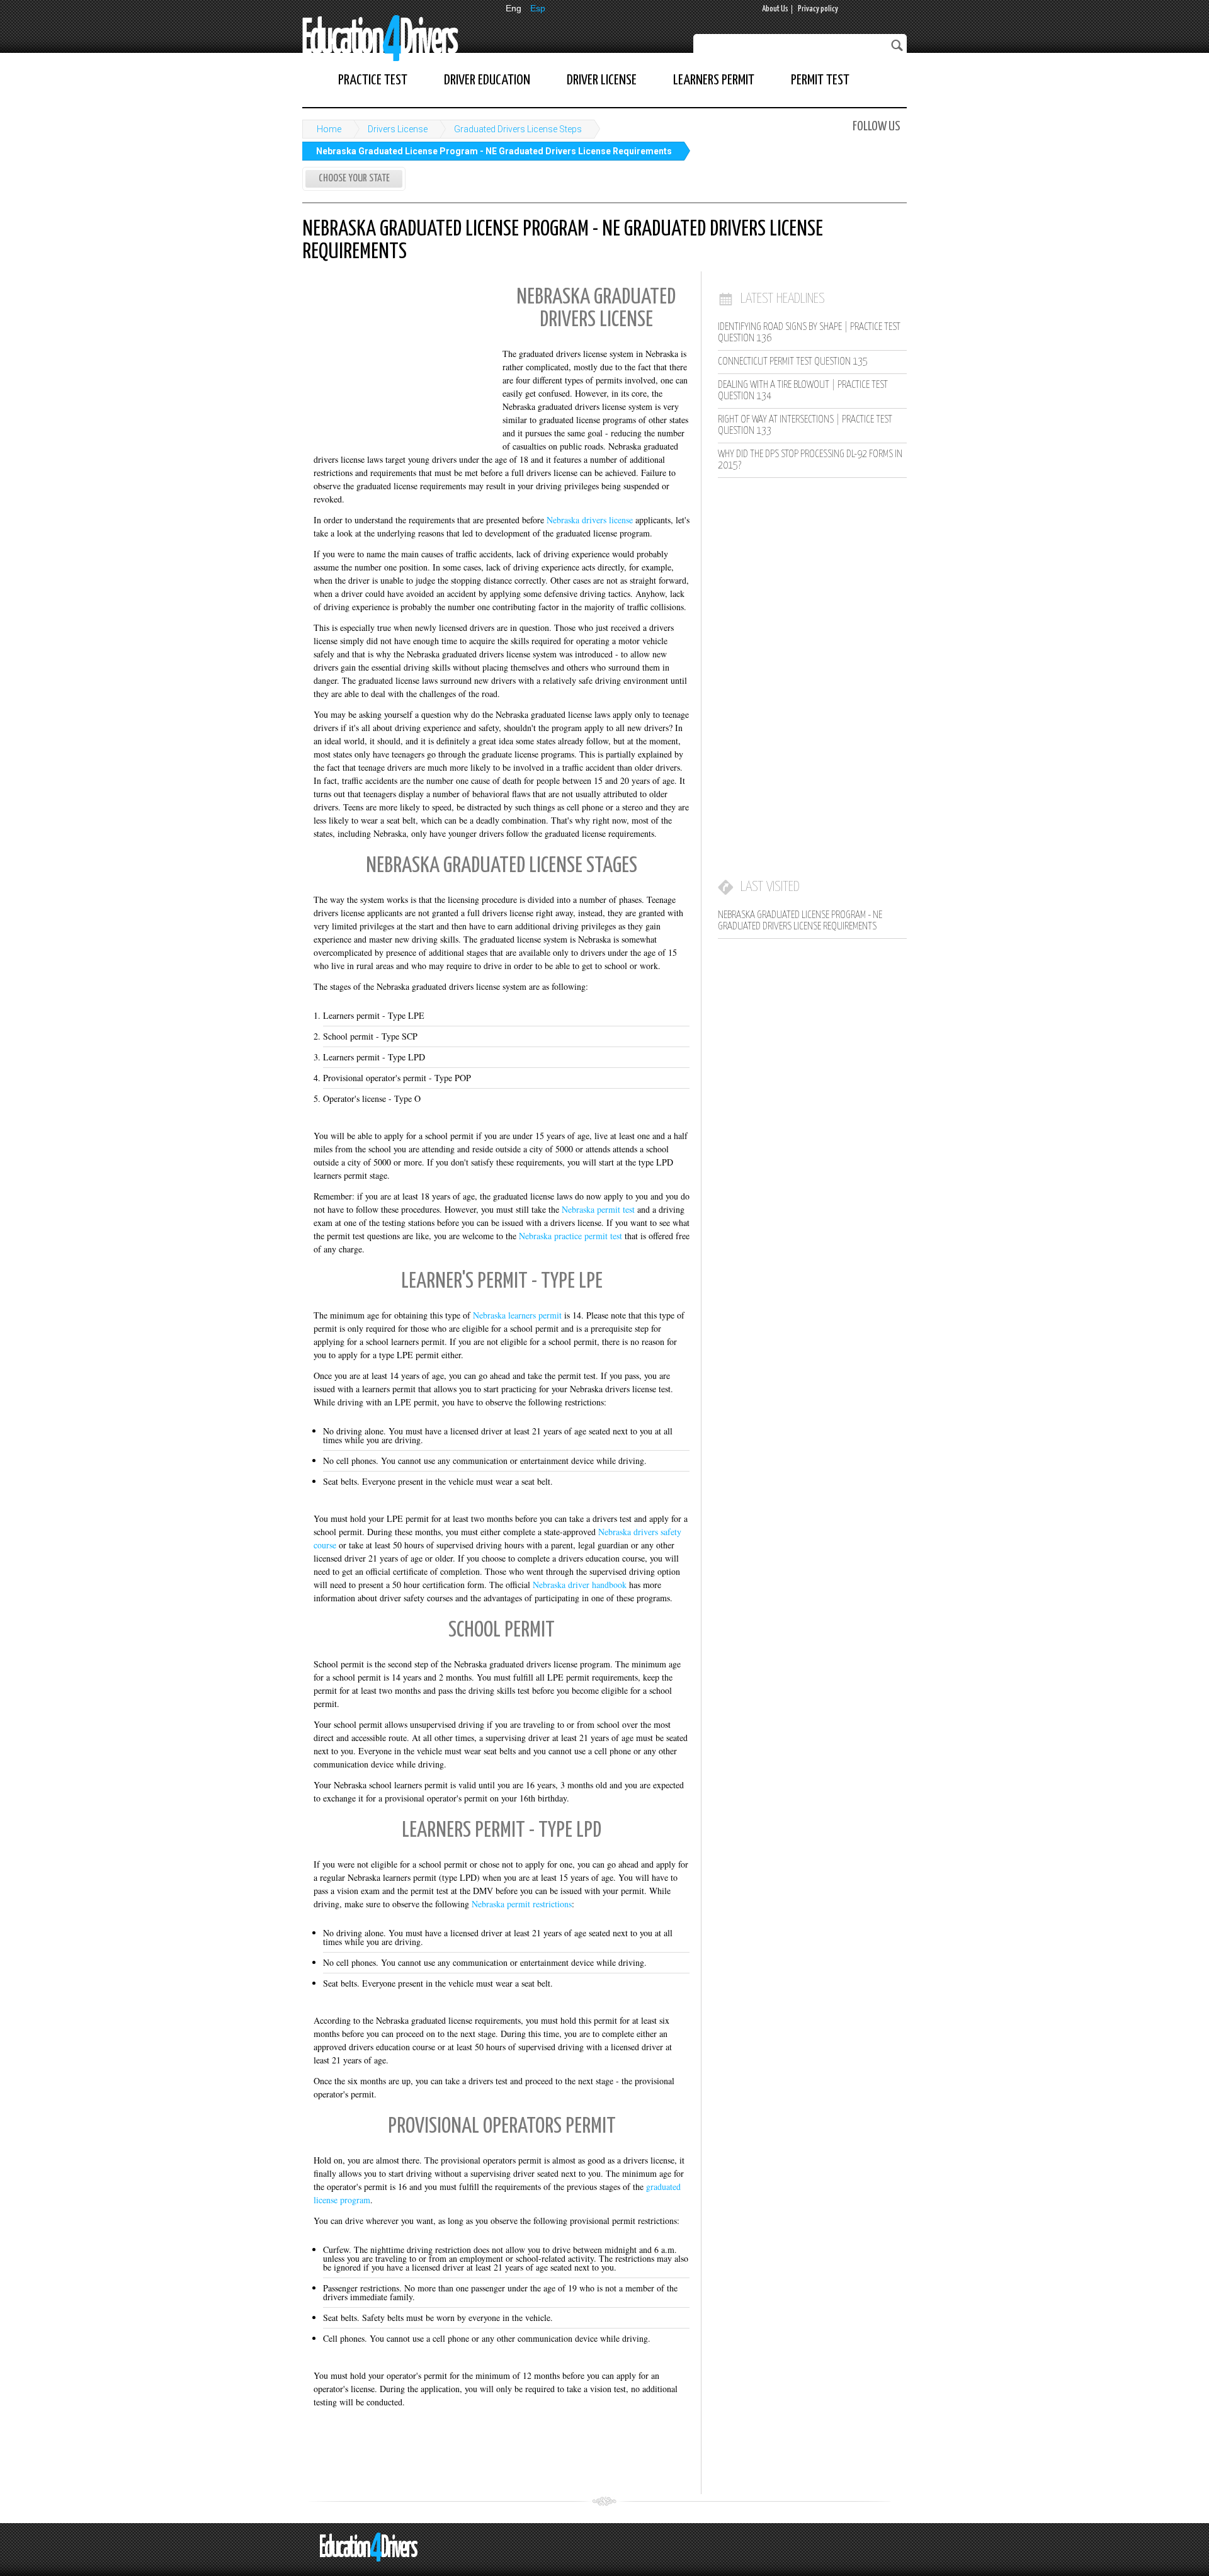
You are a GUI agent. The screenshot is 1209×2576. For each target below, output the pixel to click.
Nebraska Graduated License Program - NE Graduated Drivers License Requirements (494, 151)
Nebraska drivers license (590, 520)
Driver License (602, 80)
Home (329, 129)
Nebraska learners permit (517, 1315)
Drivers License (398, 129)
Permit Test (820, 80)
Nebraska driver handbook (580, 1585)
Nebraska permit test (598, 1209)
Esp (538, 8)
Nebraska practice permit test (570, 1236)
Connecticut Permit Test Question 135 (793, 362)
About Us (775, 9)
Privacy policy (818, 9)
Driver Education (487, 80)
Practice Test (373, 80)
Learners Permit (714, 80)
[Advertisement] (397, 361)
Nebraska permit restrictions (522, 1904)
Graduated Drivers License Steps (518, 129)
